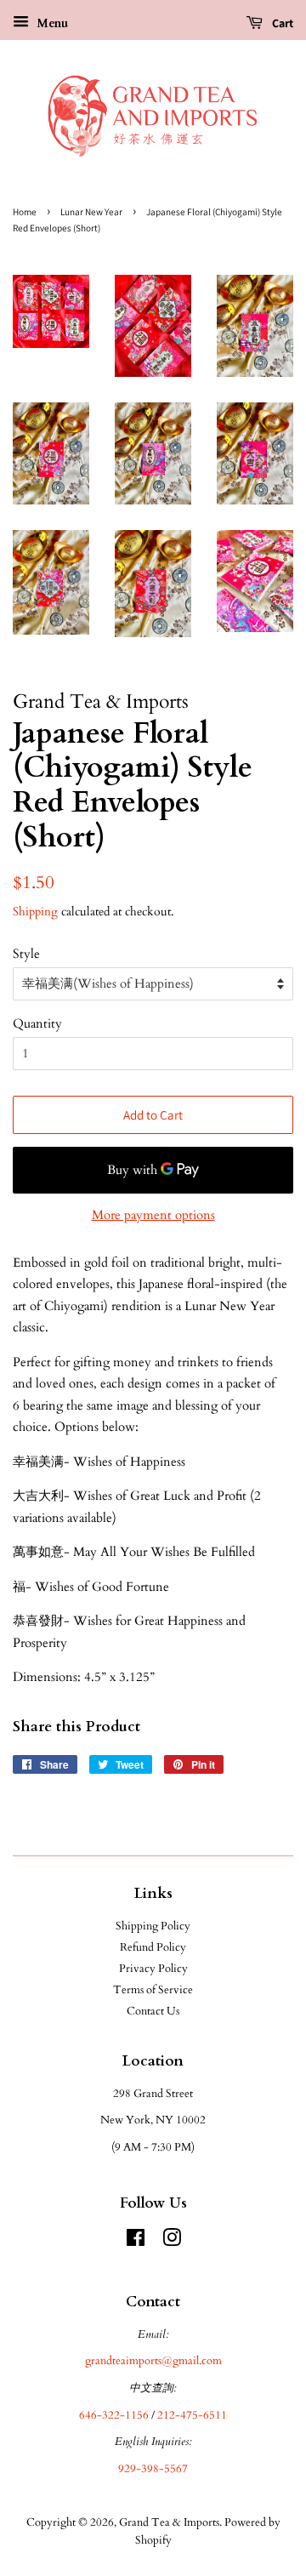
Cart (281, 23)
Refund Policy (153, 1947)
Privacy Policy (153, 1969)
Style (26, 954)
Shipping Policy (153, 1926)
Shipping (35, 912)
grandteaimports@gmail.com (153, 2361)
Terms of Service (153, 1990)
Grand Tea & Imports (169, 2522)
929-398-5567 (153, 2469)
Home (25, 212)
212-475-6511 (192, 2415)
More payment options (153, 1215)
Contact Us (153, 2011)
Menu (51, 23)
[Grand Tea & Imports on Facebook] (136, 2242)
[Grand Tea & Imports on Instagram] (172, 2242)
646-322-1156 (114, 2415)
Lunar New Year (91, 212)
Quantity (37, 1023)
